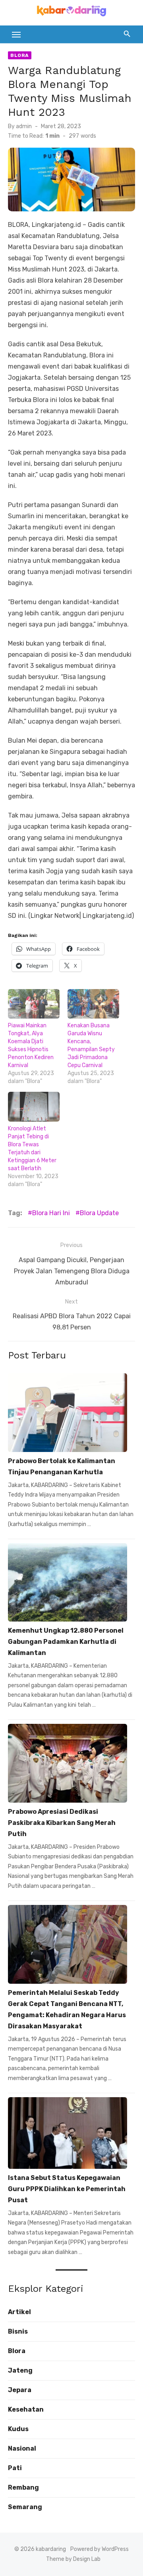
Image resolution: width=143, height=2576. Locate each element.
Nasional (22, 2448)
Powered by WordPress (100, 2549)
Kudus (18, 2429)
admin (24, 126)
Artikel (19, 2312)
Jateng (20, 2370)
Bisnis (18, 2331)
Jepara (20, 2390)
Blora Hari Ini (51, 1213)
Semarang (25, 2507)
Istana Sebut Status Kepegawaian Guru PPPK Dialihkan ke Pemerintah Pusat (67, 2189)
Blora (20, 55)
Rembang (23, 2487)
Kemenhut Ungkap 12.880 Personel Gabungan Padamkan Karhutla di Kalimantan (66, 1642)
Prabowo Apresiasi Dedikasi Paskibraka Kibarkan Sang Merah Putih (62, 1823)
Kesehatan (26, 2409)
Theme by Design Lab (73, 2559)
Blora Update (99, 1213)
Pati (15, 2468)
